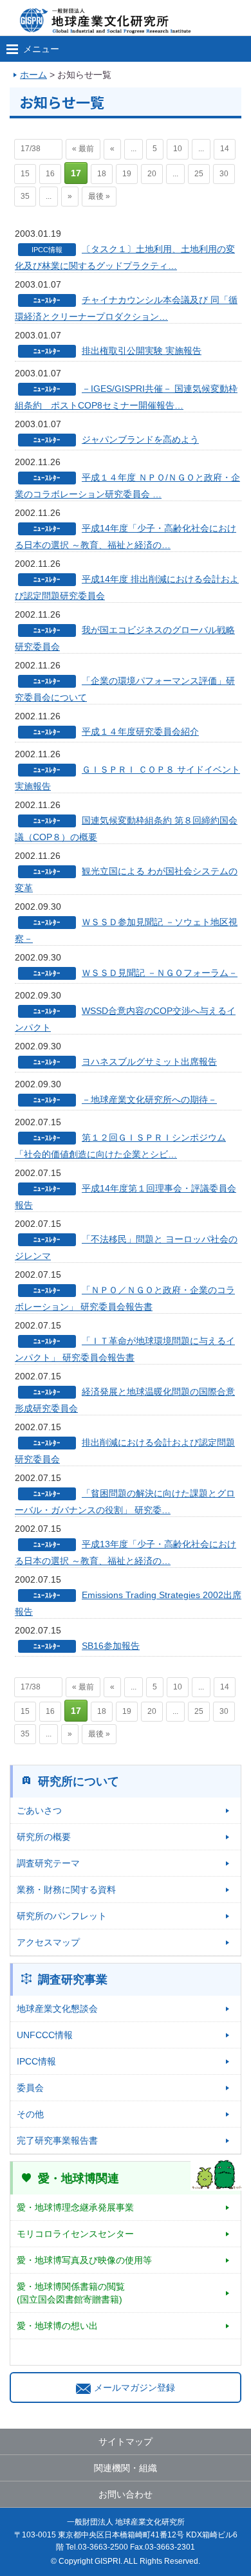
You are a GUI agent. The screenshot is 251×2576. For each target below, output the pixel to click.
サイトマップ (126, 2442)
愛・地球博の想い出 (57, 2326)
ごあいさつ (39, 1810)
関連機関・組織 (126, 2468)
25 (199, 174)
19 (127, 174)
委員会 (30, 2088)
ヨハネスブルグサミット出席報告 (149, 1062)
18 (102, 174)
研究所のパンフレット (62, 1916)
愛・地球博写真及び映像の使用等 (84, 2260)
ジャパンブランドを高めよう (140, 439)
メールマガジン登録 (135, 2387)
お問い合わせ (126, 2494)
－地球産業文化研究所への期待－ (149, 1099)
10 (178, 149)
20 (152, 174)
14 (225, 149)
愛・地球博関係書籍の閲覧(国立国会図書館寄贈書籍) (71, 2293)
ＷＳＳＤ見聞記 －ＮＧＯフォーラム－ (160, 973)
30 (224, 174)
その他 (30, 2114)
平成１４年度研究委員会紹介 (140, 731)
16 (50, 174)
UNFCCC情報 (45, 2035)
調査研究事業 (73, 1980)
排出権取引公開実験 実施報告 (142, 351)
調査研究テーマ (48, 1863)
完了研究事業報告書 (57, 2140)
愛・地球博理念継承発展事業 (75, 2207)
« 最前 (83, 149)
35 (25, 196)
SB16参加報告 (111, 1646)
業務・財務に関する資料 (66, 1890)
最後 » (99, 196)
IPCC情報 (36, 2061)
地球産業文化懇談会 (57, 2009)
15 (25, 174)
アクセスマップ (48, 1942)
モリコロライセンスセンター (75, 2234)
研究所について (79, 1781)
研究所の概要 (44, 1837)
